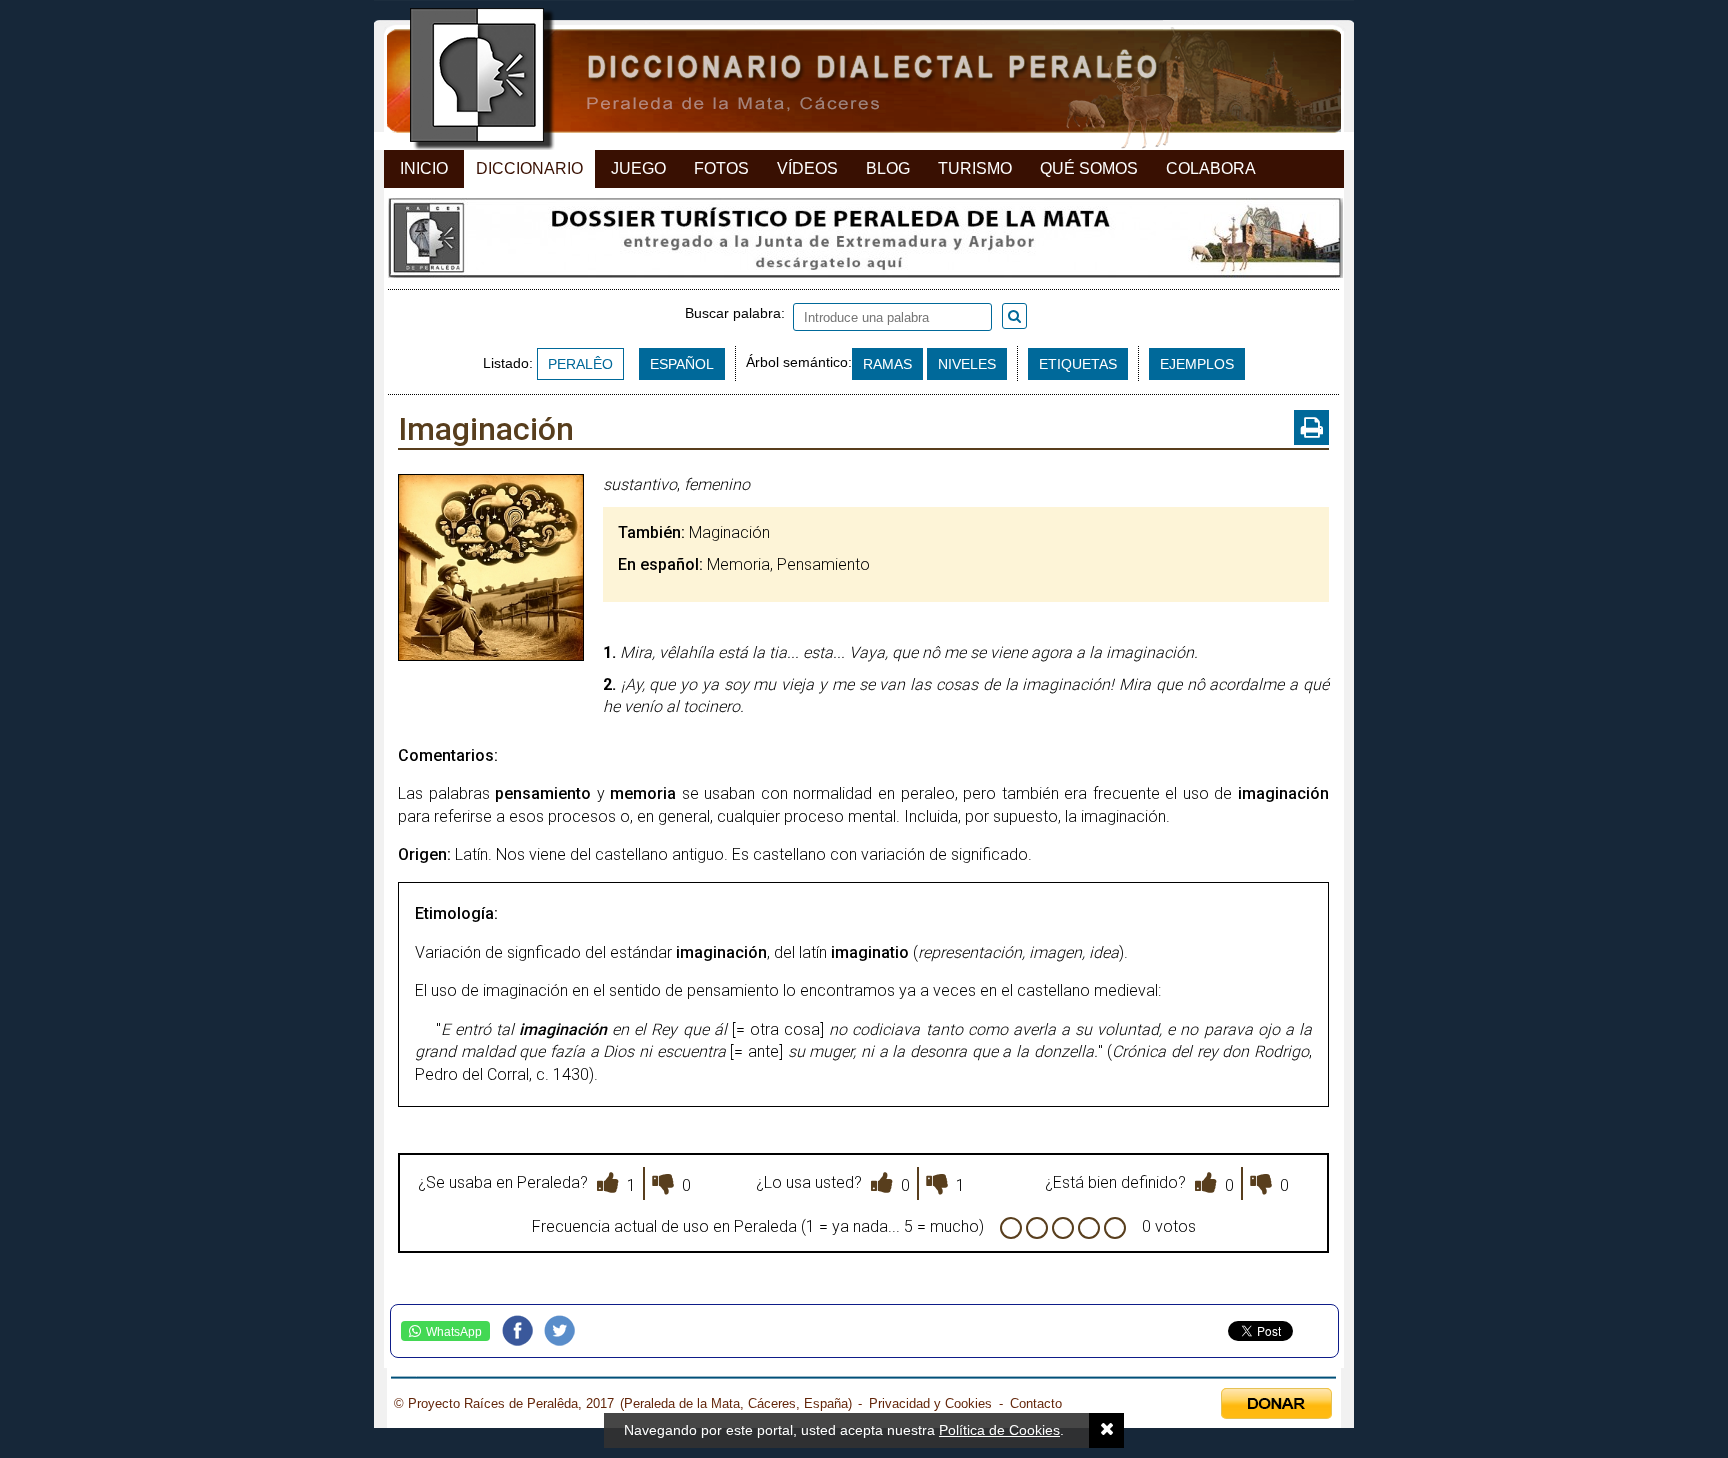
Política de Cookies (999, 1430)
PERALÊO (580, 364)
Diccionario (529, 168)
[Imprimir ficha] (1311, 427)
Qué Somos (1089, 168)
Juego (638, 168)
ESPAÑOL (682, 364)
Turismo (975, 168)
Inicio (424, 168)
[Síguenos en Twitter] (565, 1331)
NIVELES (967, 364)
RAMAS (887, 364)
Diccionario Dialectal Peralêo (846, 80)
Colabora (1211, 168)
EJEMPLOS (1197, 364)
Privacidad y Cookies (930, 1403)
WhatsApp (454, 1332)
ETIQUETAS (1078, 364)
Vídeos (807, 168)
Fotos (721, 168)
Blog (888, 168)
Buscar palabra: (739, 313)
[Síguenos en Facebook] (523, 1331)
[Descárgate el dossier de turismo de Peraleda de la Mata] (863, 243)
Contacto (1036, 1403)
